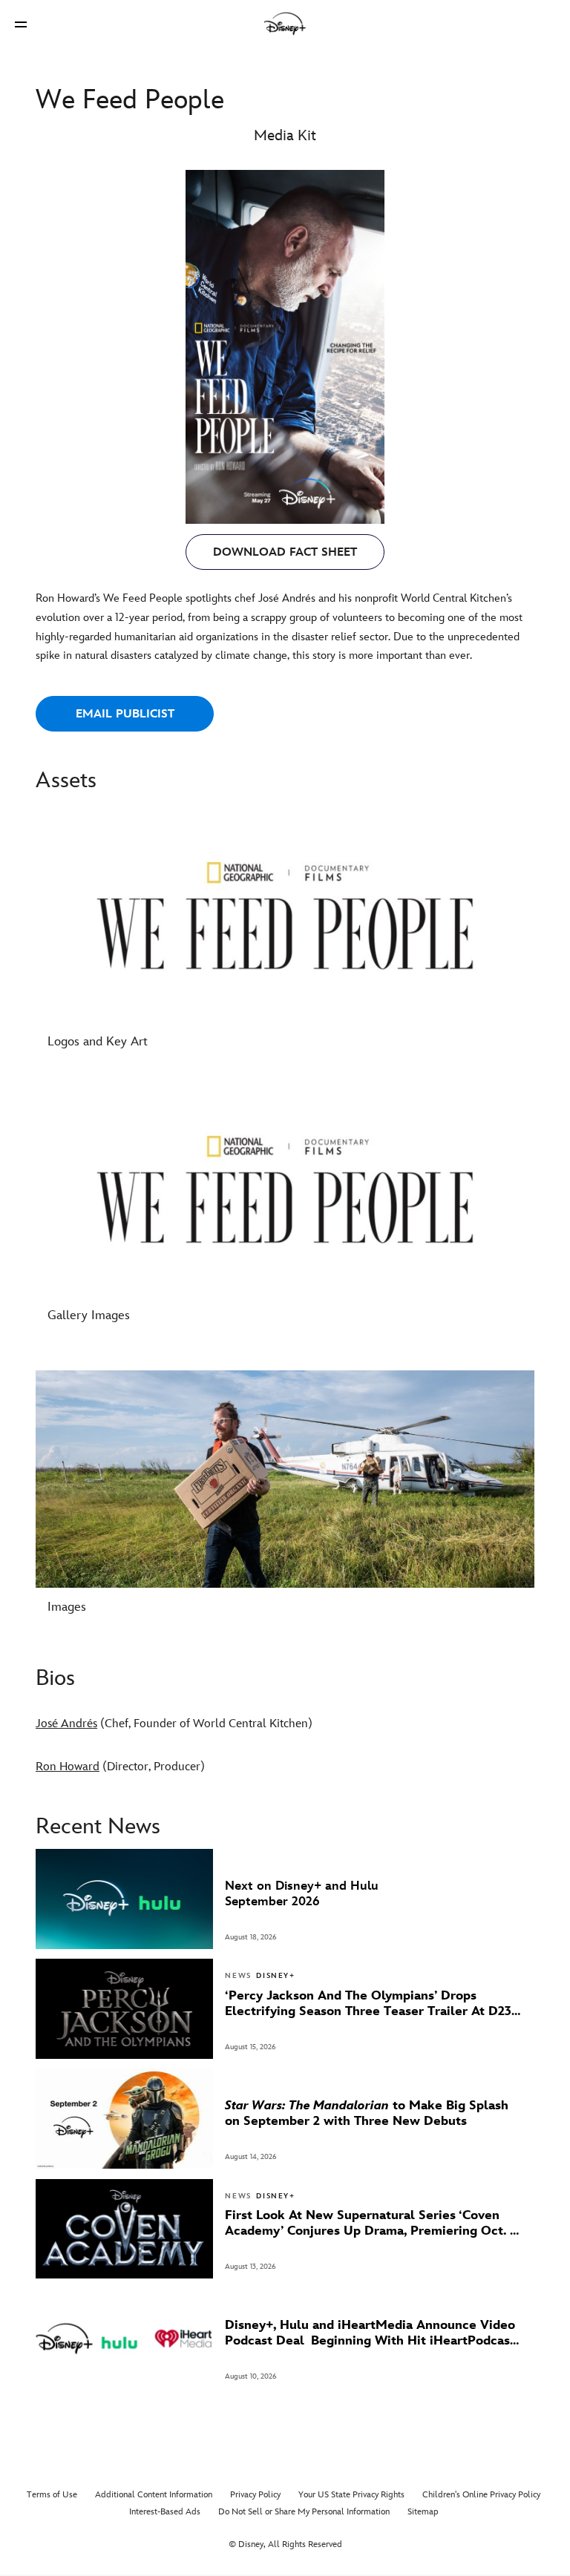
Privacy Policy (255, 2495)
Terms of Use (52, 2495)
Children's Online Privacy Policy (481, 2495)
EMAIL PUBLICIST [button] (125, 714)
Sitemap (423, 2512)
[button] (21, 24)
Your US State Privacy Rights (351, 2495)
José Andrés (66, 1724)
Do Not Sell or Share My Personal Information (304, 2512)
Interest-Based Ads (165, 2512)
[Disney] (285, 24)
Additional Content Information (154, 2495)
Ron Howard (68, 1767)
